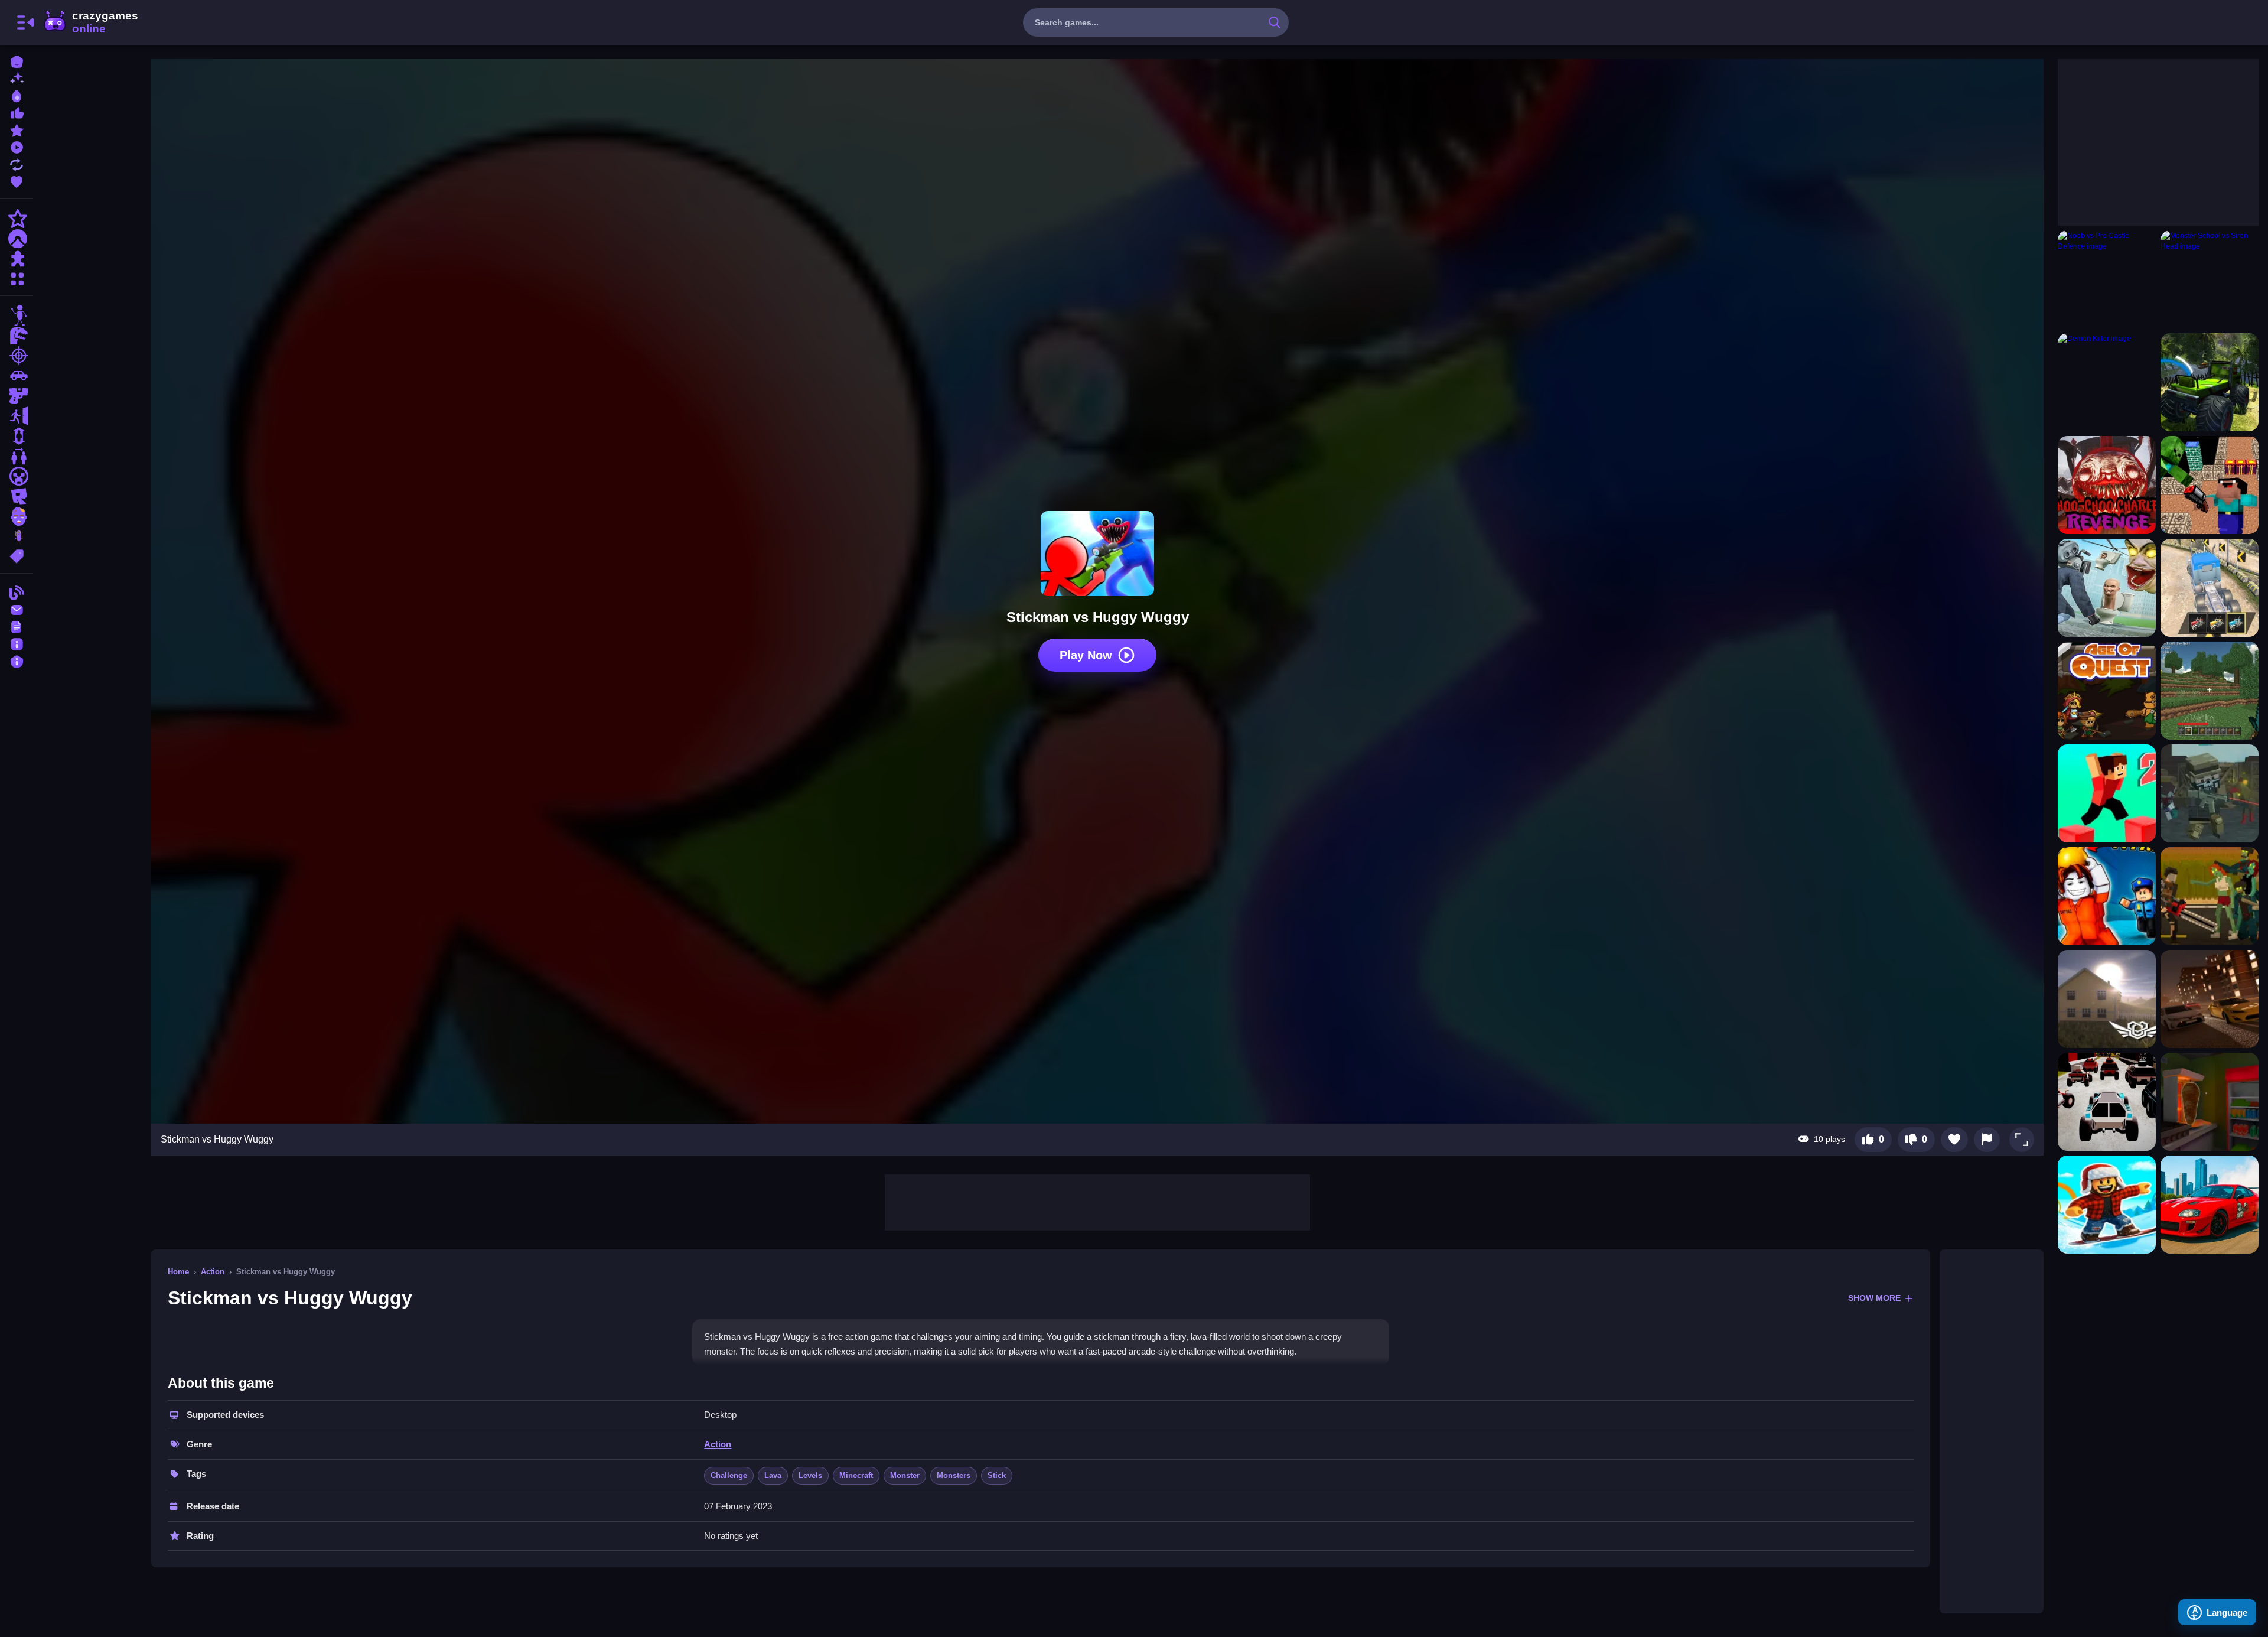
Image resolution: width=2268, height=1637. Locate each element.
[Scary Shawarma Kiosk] (2210, 1102)
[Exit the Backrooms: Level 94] (2107, 999)
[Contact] (17, 609)
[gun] (17, 396)
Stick (997, 1475)
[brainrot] (17, 536)
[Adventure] (17, 239)
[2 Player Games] (17, 456)
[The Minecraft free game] (2210, 691)
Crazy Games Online (90, 22)
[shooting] (17, 356)
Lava (773, 1475)
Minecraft (856, 1475)
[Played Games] (17, 146)
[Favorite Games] (17, 180)
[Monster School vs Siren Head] (2210, 279)
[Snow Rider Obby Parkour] (2107, 1205)
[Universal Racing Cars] (2210, 999)
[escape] (17, 416)
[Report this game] (1987, 1140)
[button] (2022, 1140)
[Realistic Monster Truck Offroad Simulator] (2210, 382)
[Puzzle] (17, 259)
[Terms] (17, 626)
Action (213, 1272)
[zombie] (17, 516)
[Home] (17, 61)
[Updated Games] (17, 163)
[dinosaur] (17, 336)
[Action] (17, 219)
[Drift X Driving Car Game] (2210, 1205)
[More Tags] (17, 555)
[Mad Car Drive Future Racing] (2107, 1102)
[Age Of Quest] (2107, 691)
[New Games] (17, 78)
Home (178, 1272)
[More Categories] (17, 277)
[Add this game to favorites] (1954, 1140)
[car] (17, 376)
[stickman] (17, 315)
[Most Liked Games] (17, 112)
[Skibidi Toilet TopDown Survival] (2107, 588)
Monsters (954, 1475)
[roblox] (17, 496)
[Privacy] (17, 660)
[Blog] (17, 592)
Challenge (729, 1475)
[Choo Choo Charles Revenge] (2107, 485)
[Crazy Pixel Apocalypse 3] (2210, 793)
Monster (905, 1475)
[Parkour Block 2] (2107, 793)
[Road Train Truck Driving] (2210, 588)
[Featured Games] (17, 129)
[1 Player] (17, 436)
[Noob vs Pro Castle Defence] (2107, 279)
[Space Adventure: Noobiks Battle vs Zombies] (2210, 485)
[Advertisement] (1097, 1201)
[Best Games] (17, 95)
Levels (810, 1475)
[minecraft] (17, 476)
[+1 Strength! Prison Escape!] (2107, 896)
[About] (17, 643)
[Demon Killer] (2107, 382)
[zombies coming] (2210, 896)
